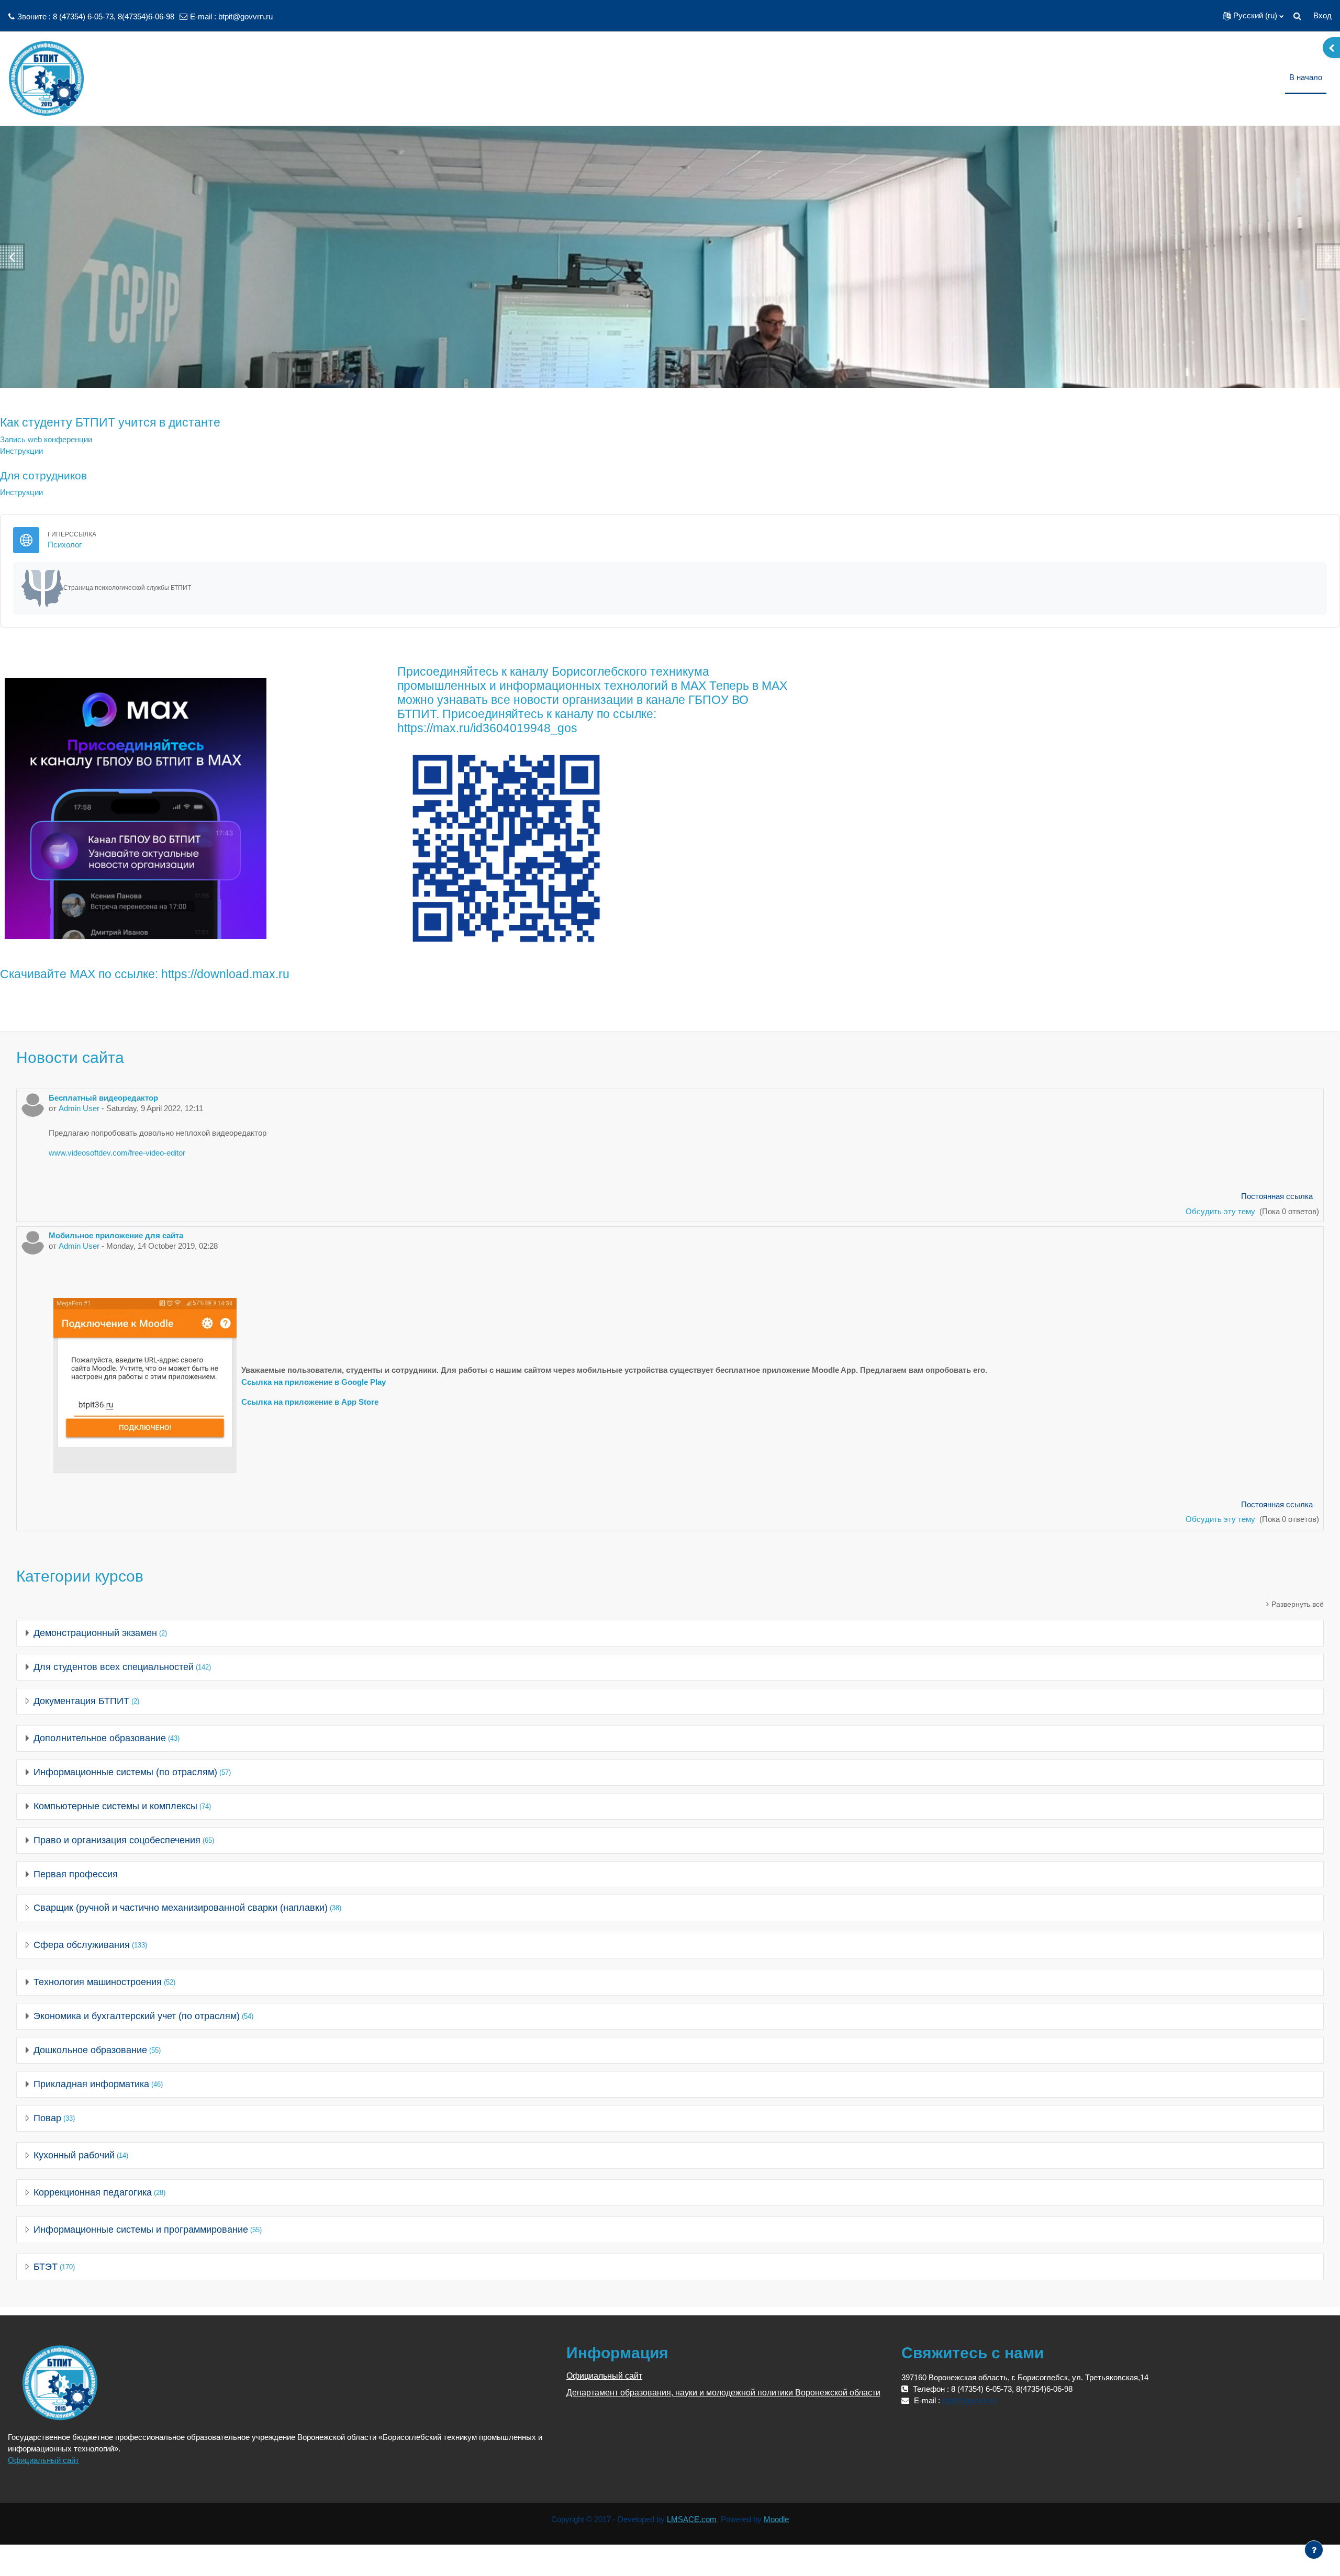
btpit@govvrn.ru (245, 16)
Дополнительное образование (100, 1738)
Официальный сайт (43, 2460)
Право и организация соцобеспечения (117, 1840)
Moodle (776, 2519)
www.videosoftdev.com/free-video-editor (117, 1153)
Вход (1322, 15)
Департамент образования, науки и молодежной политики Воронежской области (723, 2393)
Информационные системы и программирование (141, 2230)
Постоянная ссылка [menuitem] (1277, 1196)
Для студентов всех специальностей (114, 1667)
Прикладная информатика (91, 2084)
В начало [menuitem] (1306, 77)
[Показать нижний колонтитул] (1314, 2550)
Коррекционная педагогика (93, 2192)
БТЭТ (46, 2267)
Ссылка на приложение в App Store (310, 1402)
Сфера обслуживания (82, 1945)
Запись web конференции (46, 439)
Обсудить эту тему (1221, 1211)
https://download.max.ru (225, 974)
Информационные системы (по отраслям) (125, 1772)
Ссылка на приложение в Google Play (314, 1382)
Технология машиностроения (98, 1982)
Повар (47, 2118)
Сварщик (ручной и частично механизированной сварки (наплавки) (181, 1908)
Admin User (79, 1108)
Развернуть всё (1298, 1604)
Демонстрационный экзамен (95, 1633)
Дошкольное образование (90, 2050)
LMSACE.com (692, 2519)
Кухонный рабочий (74, 2155)
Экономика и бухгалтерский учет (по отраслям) (137, 2016)
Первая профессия (76, 1874)
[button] (1253, 16)
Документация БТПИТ (81, 1701)
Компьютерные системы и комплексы (115, 1806)
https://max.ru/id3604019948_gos (487, 728)
